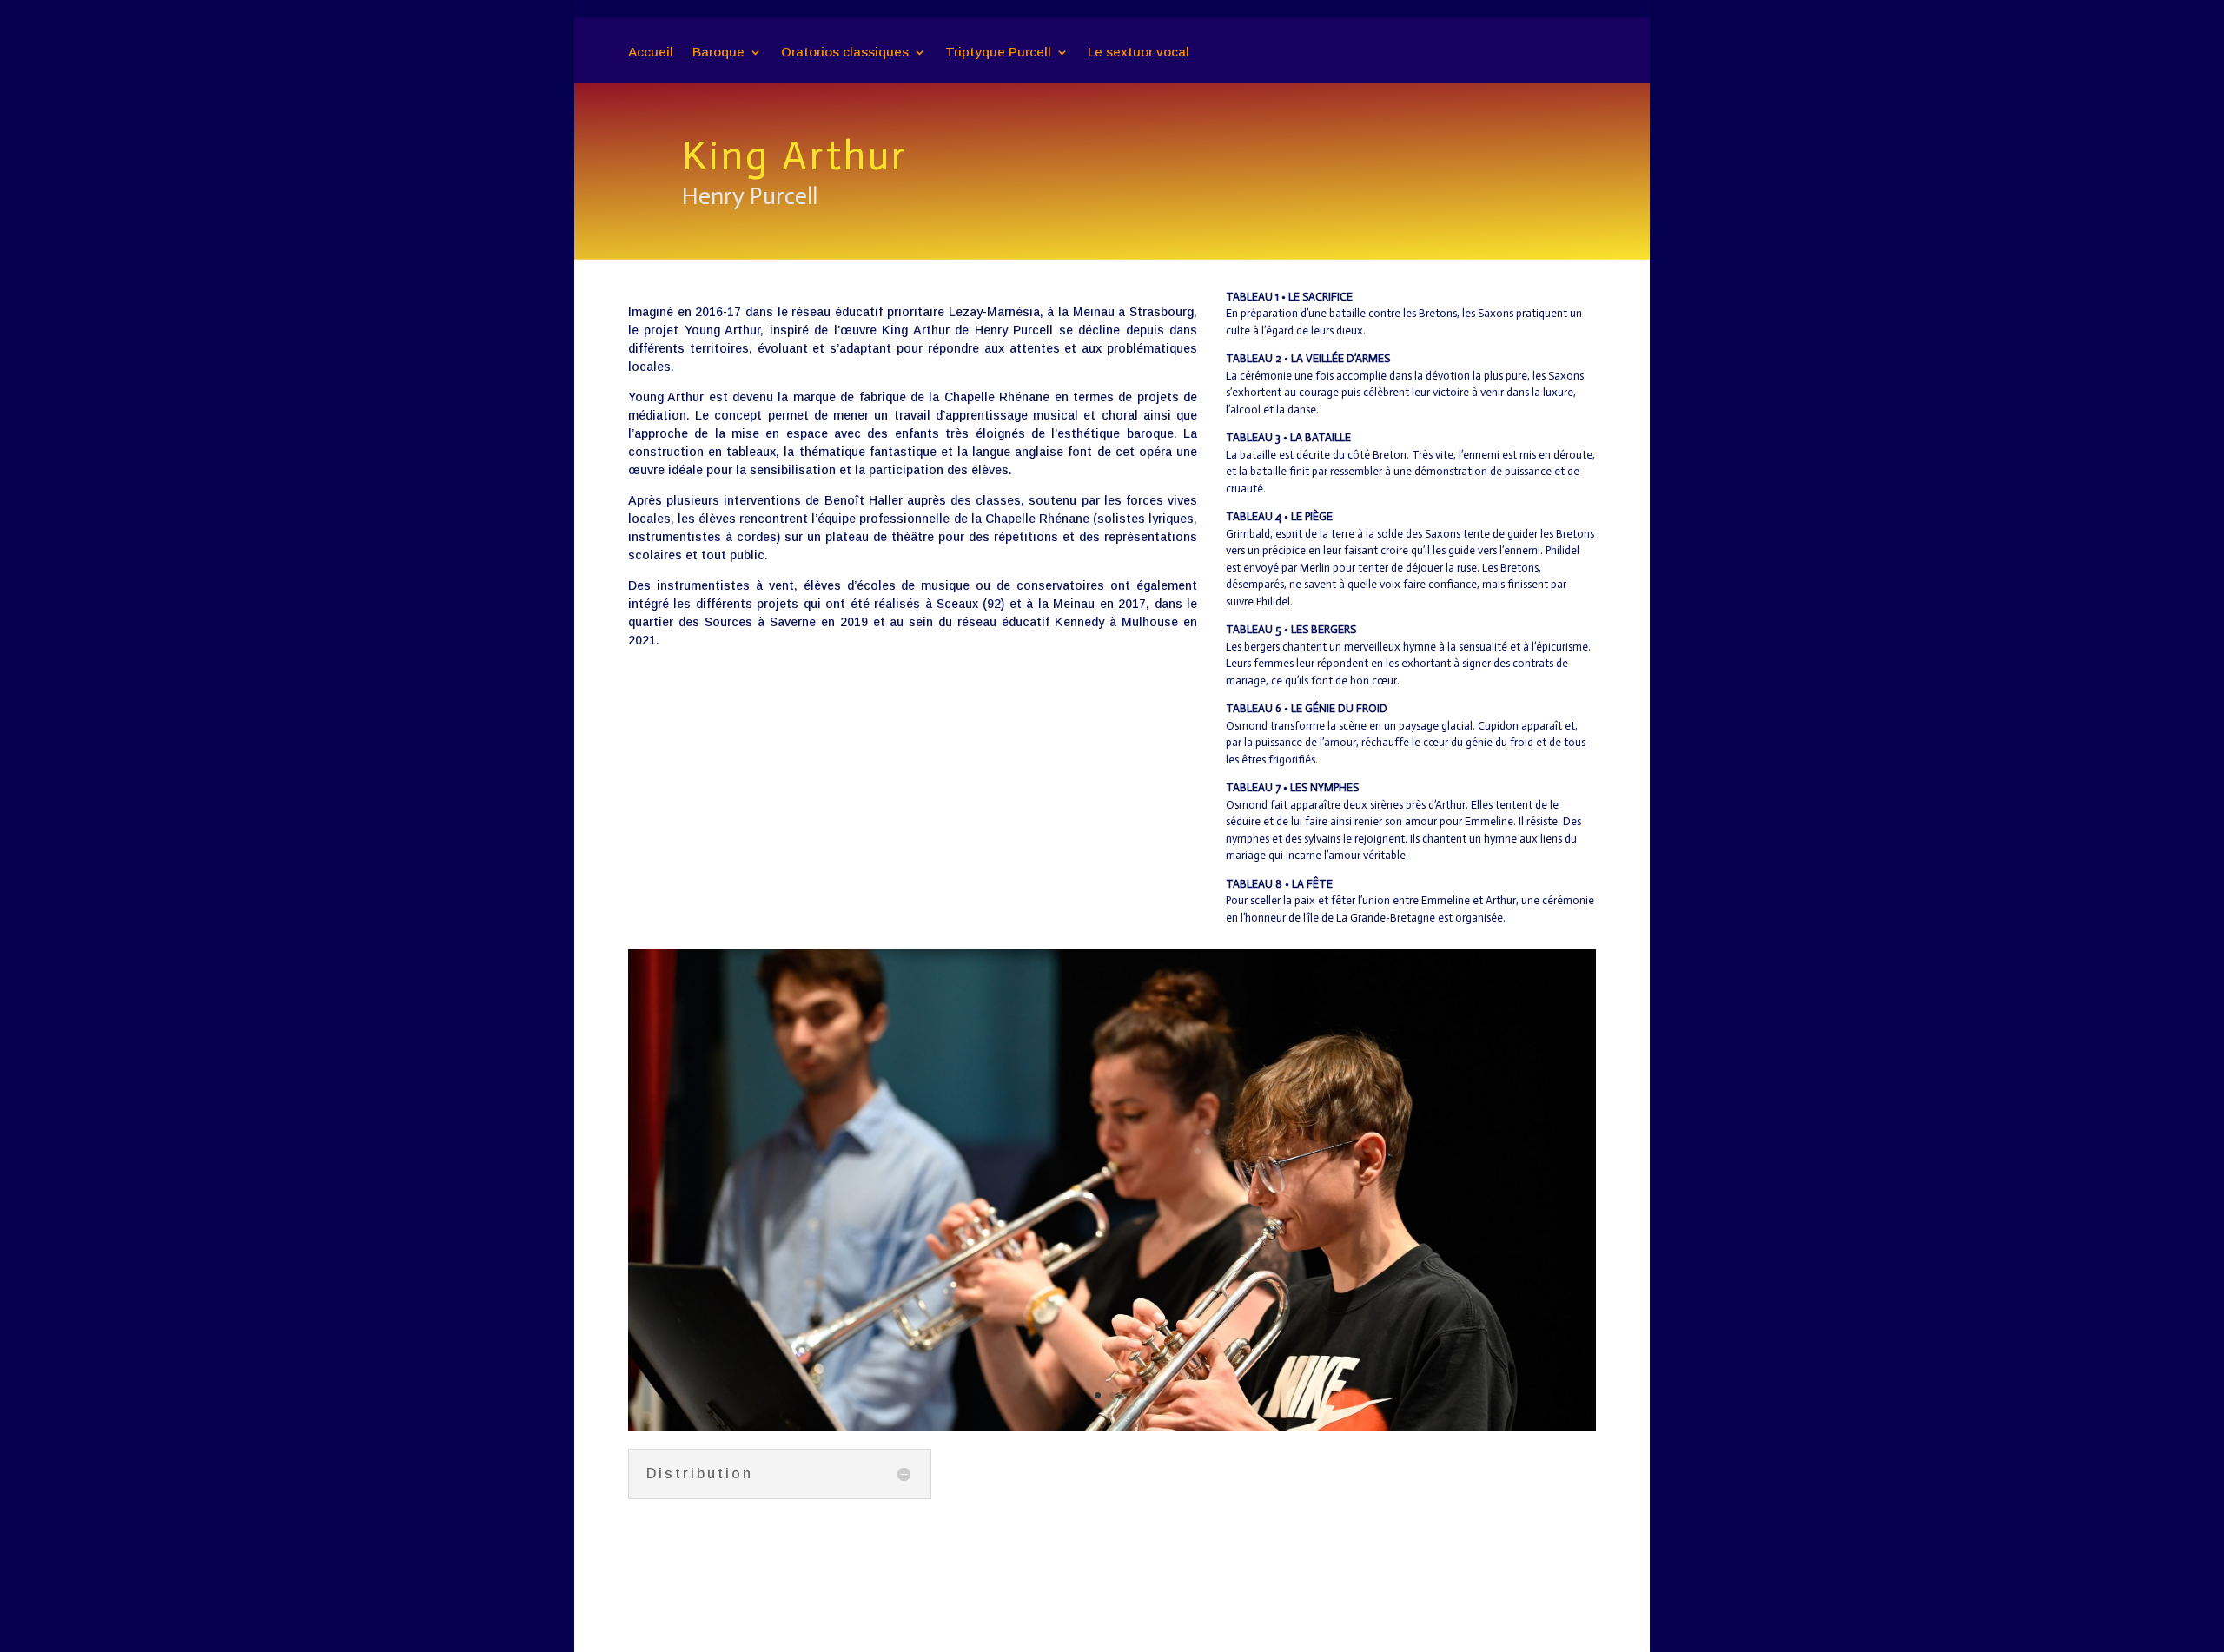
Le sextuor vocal (1138, 53)
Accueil (651, 53)
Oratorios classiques (845, 53)
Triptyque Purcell (998, 53)
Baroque (718, 53)
